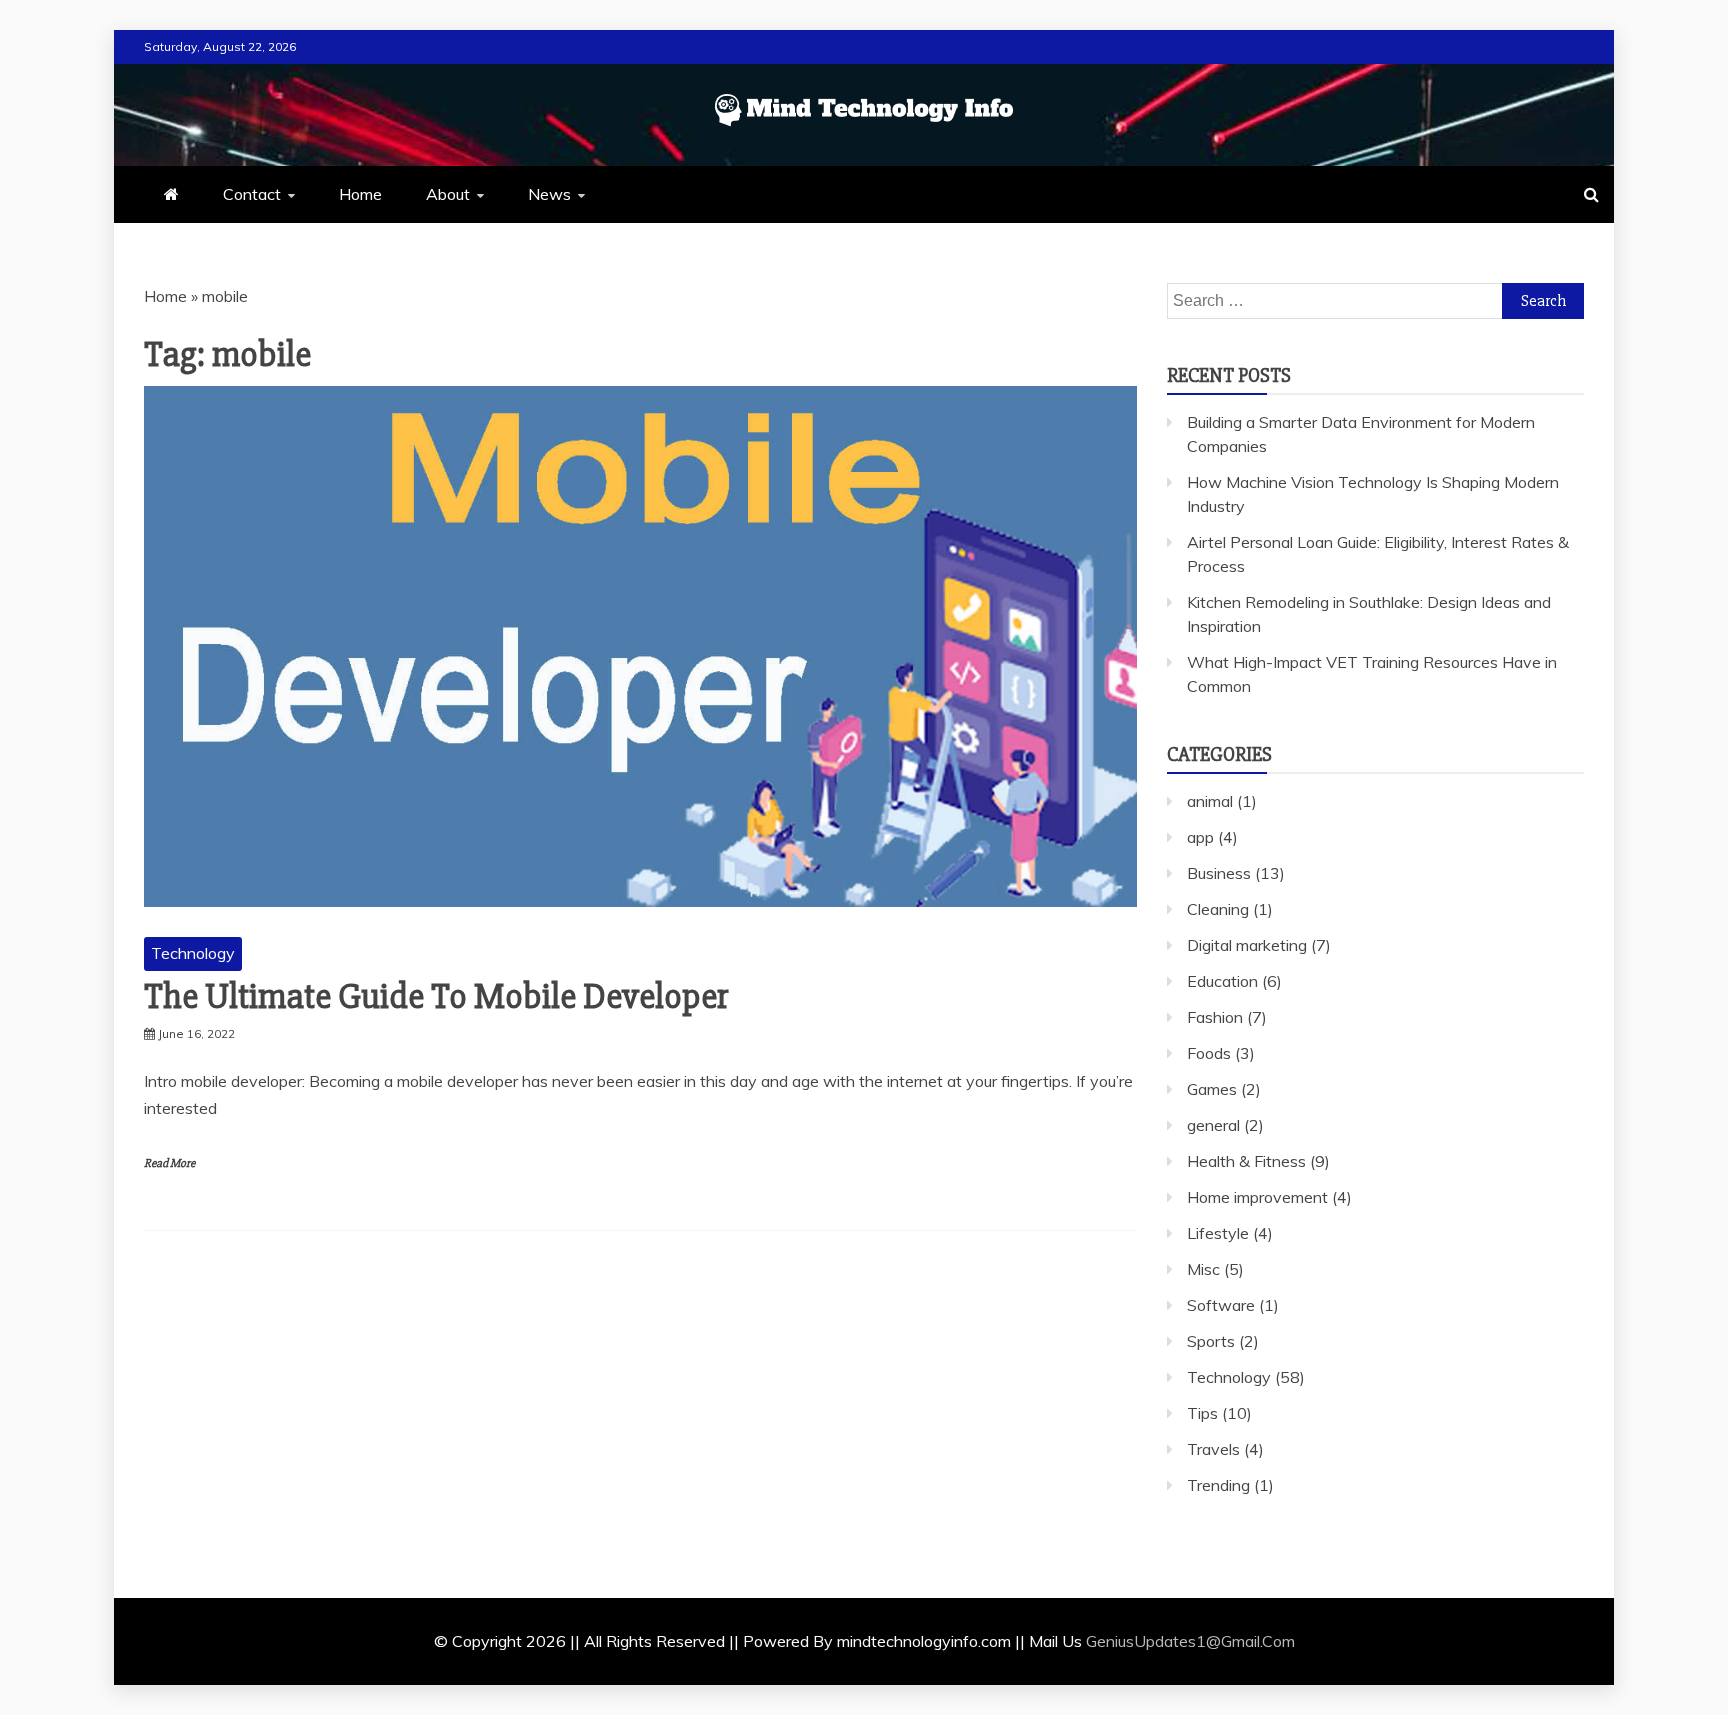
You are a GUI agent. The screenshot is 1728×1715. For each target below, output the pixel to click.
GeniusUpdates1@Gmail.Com (1190, 1641)
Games (1212, 1089)
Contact (252, 194)
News (549, 194)
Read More (169, 1163)
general (1213, 1125)
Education (1222, 981)
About (448, 194)
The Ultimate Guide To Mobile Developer (436, 997)
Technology (193, 953)
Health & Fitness (1246, 1161)
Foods (1209, 1053)
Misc (1203, 1269)
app (1200, 837)
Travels (1213, 1449)
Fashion (1215, 1017)
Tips (1202, 1413)
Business (1219, 873)
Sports (1211, 1341)
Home (360, 194)
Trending (1218, 1485)
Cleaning (1218, 909)
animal (1210, 801)
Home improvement (1257, 1197)
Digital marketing (1247, 945)
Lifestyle (1218, 1233)
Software (1221, 1305)
